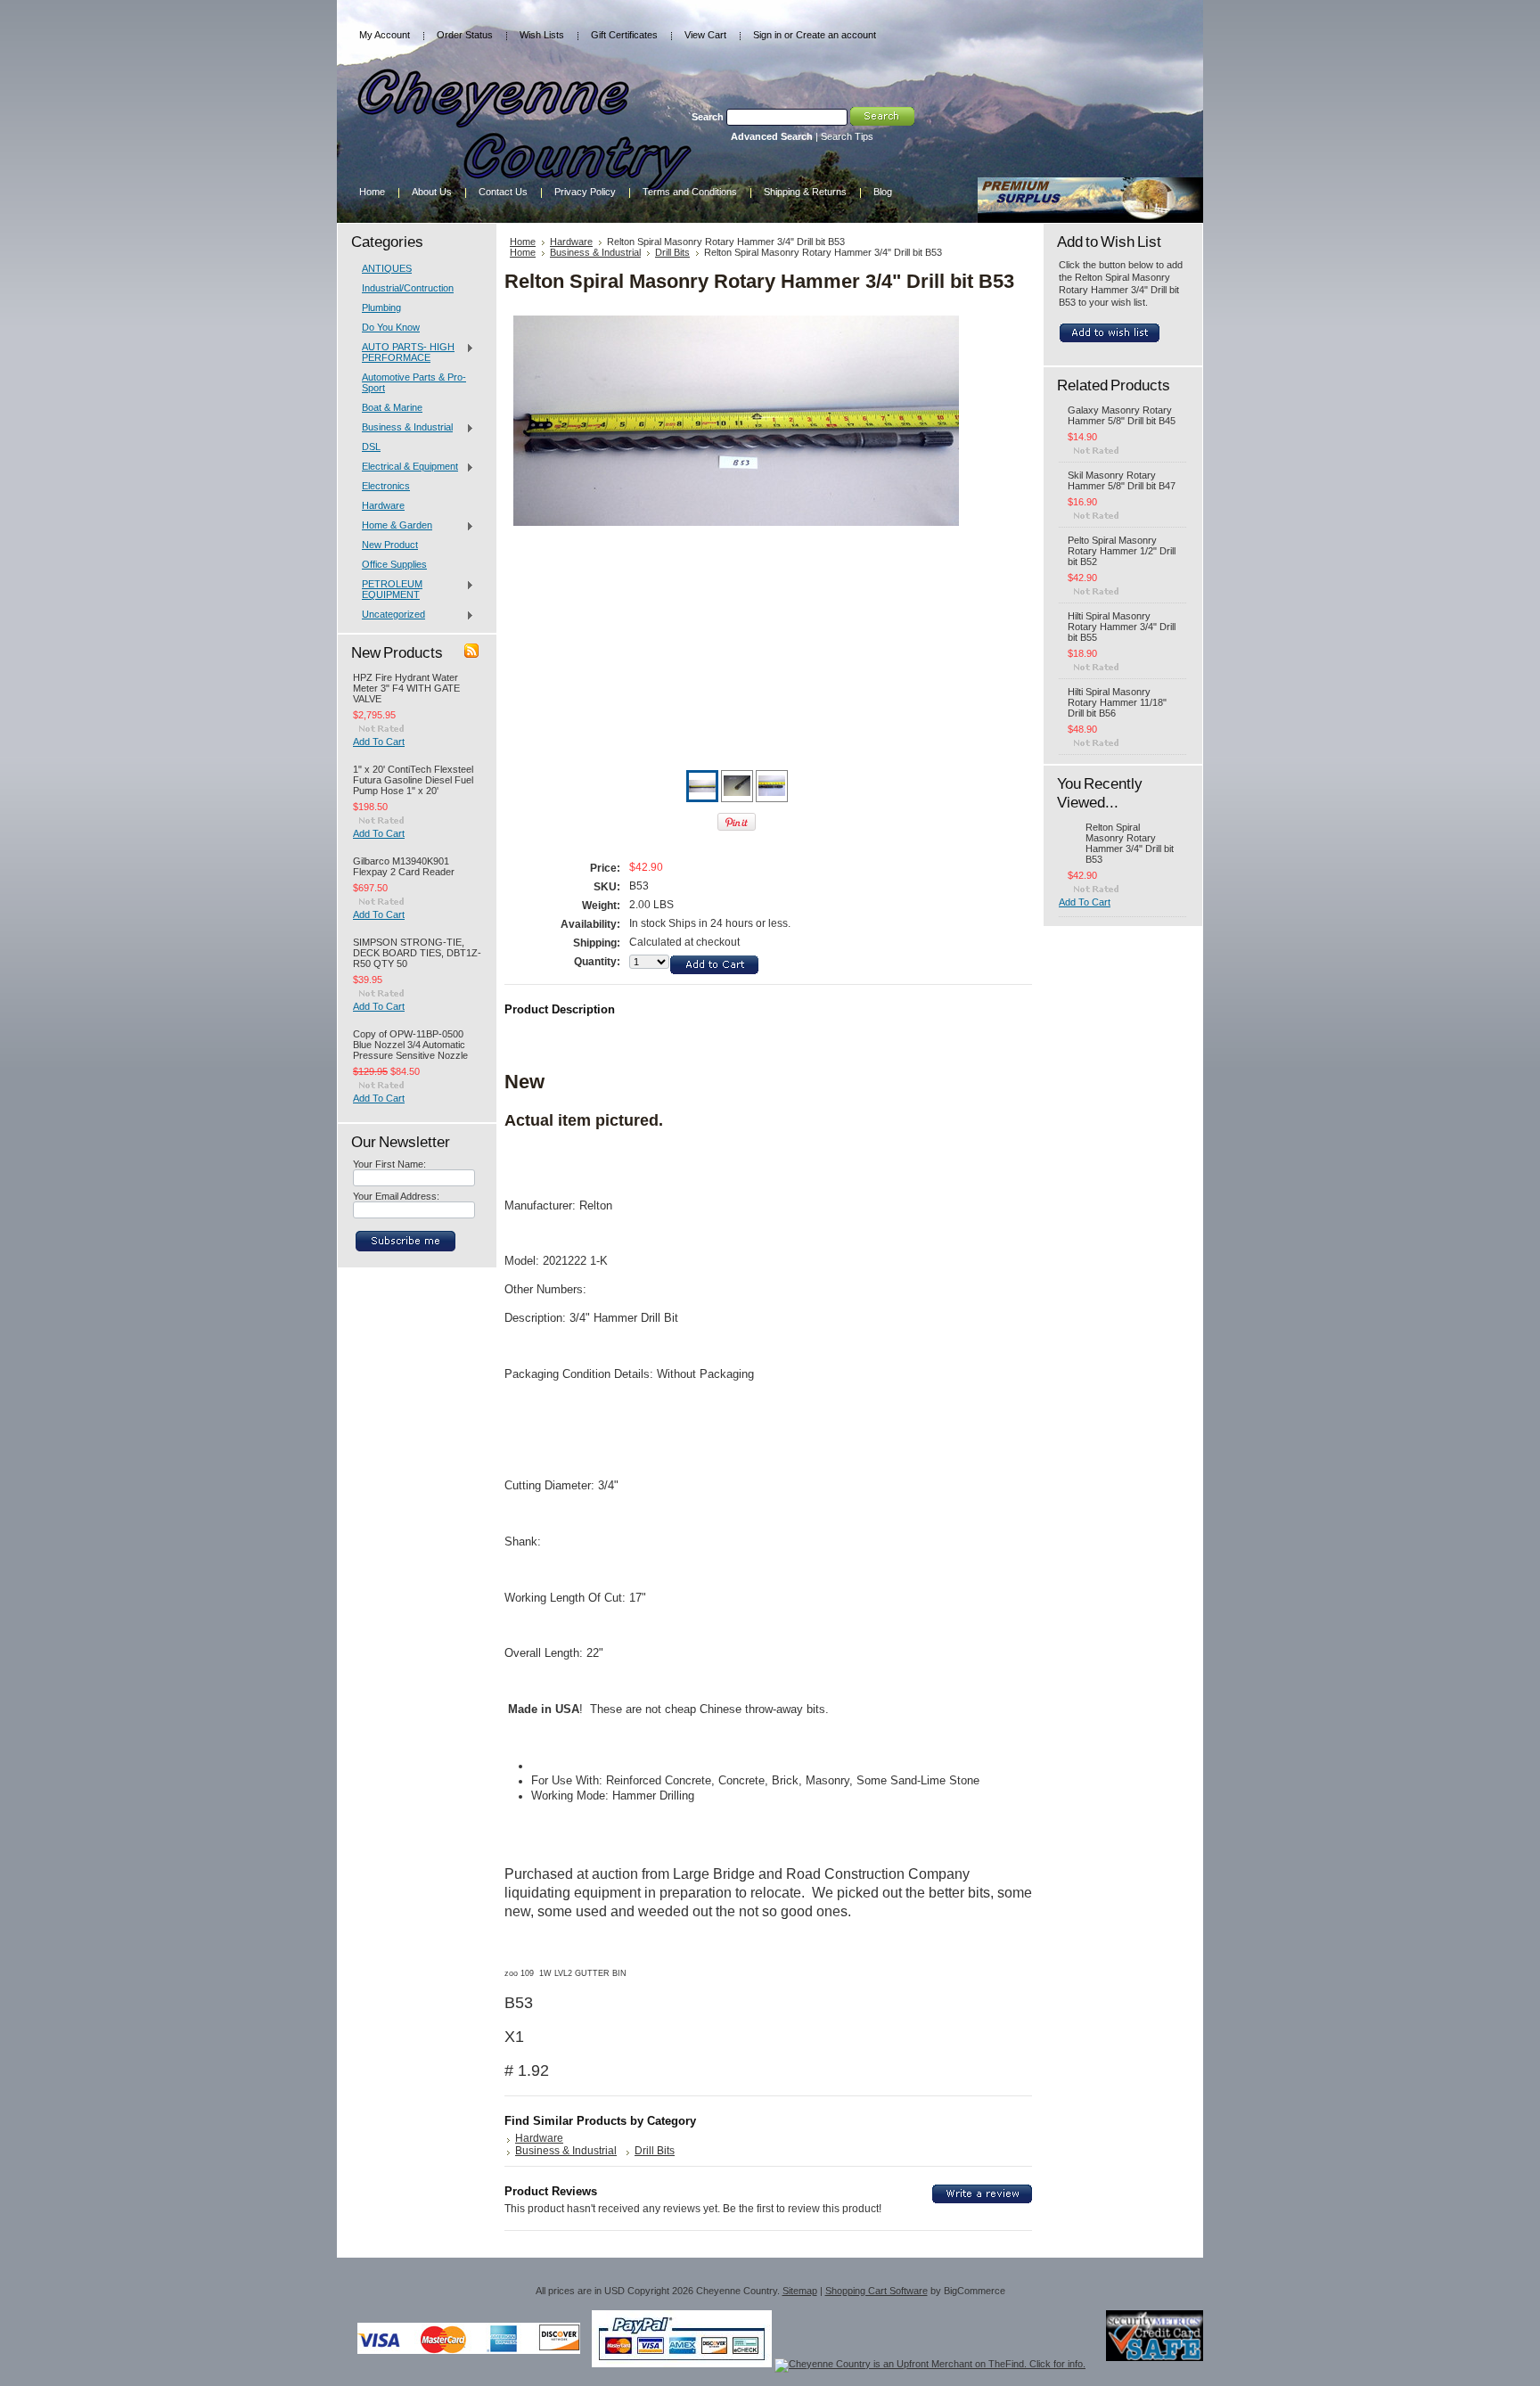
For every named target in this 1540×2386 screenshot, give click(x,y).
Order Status (465, 35)
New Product (390, 545)
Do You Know (391, 327)
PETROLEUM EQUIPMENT (388, 589)
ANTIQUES (387, 268)
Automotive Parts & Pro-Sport (414, 382)
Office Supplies (394, 564)
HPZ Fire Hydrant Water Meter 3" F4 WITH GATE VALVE (406, 688)
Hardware (383, 505)
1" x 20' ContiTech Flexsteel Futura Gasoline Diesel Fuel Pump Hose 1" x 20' (413, 780)
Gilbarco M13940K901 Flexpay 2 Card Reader (404, 866)
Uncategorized (389, 615)
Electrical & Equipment (405, 467)
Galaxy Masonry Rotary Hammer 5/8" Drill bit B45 (1122, 415)
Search (708, 117)
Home (523, 242)
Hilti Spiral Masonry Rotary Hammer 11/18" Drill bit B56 (1117, 702)
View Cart (705, 35)
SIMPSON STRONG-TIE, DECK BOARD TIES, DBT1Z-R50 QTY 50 (417, 953)
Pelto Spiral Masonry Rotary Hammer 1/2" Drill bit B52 (1122, 551)
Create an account (836, 35)
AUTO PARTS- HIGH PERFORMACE (404, 352)
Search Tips (847, 136)
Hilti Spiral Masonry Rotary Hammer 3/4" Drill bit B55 (1122, 627)
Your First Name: (389, 1164)
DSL (371, 447)
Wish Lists (542, 35)
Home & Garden (393, 526)
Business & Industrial (403, 428)
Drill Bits (672, 252)
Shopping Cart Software (876, 2291)
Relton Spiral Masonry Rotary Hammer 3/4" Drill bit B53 (1130, 843)
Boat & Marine (392, 407)
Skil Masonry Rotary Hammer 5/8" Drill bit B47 (1122, 480)
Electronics (386, 486)
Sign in (767, 35)
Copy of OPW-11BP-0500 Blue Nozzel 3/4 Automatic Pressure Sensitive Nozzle (410, 1045)
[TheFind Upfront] (930, 2364)
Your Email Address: (396, 1196)
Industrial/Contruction (408, 288)
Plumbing (381, 307)
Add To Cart (379, 742)
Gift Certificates (624, 35)
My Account (385, 35)
